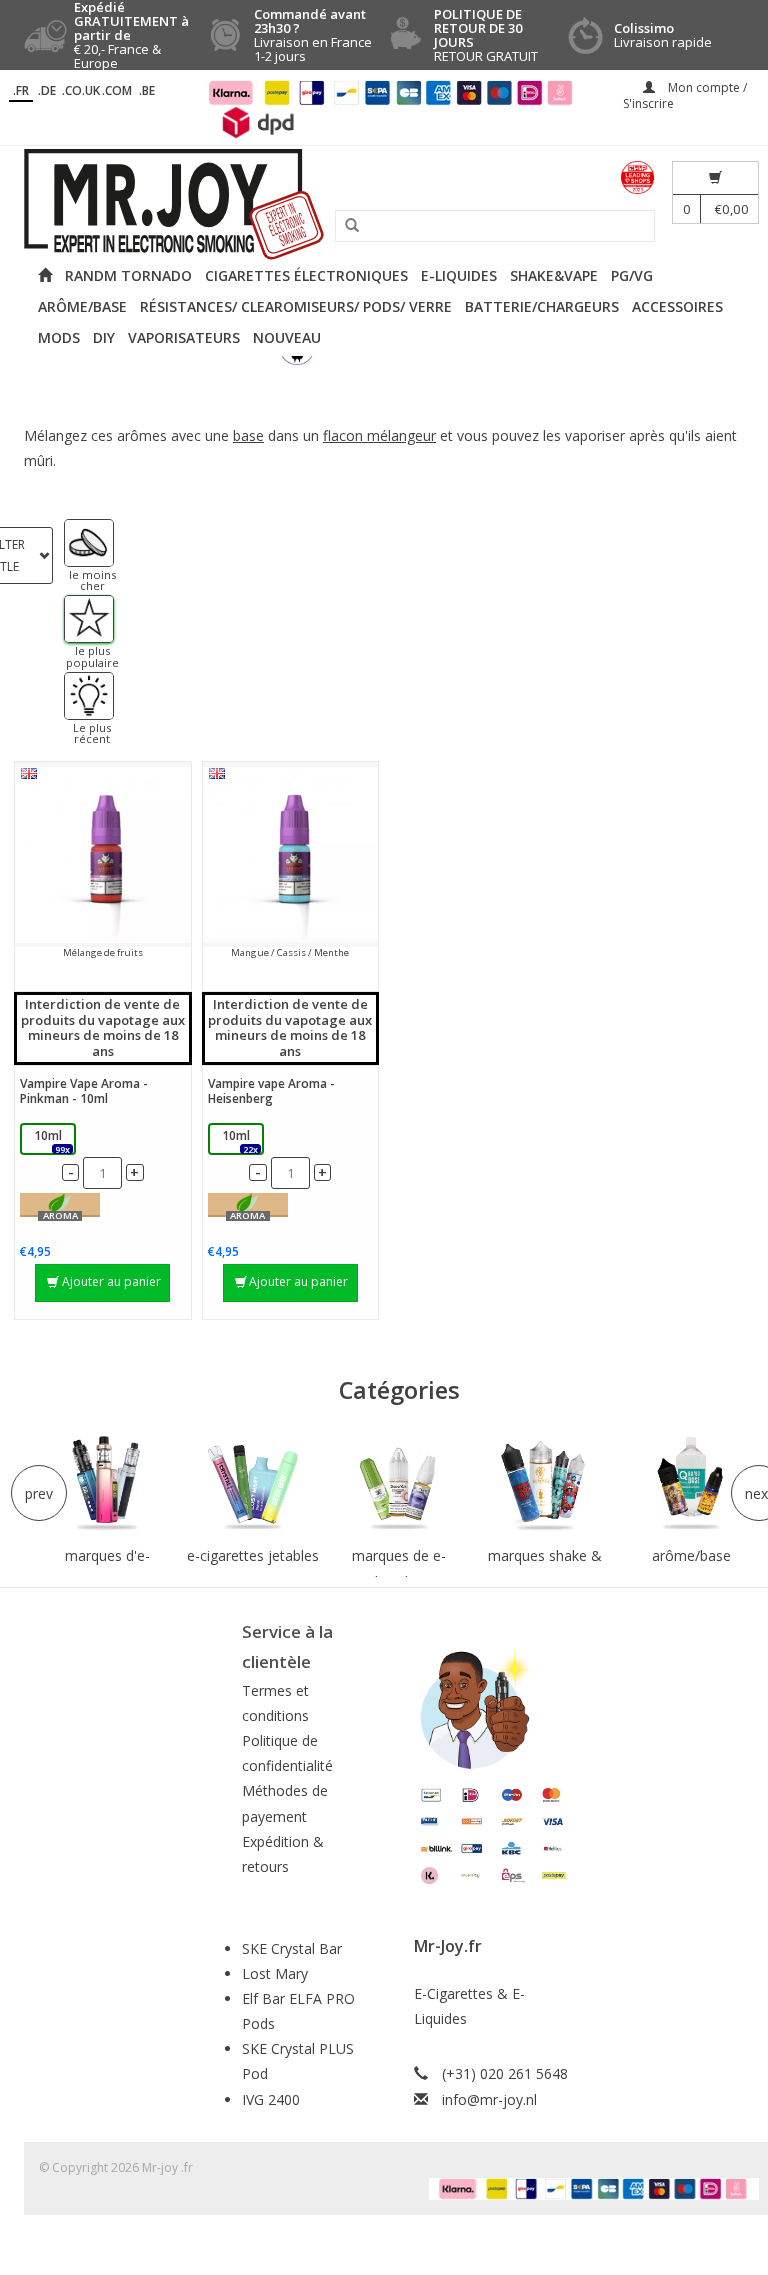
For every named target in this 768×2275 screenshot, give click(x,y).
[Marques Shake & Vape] (545, 1484)
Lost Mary (275, 1973)
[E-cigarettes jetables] (253, 1484)
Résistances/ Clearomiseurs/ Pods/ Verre (296, 306)
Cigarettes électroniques (306, 275)
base (248, 435)
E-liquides (459, 275)
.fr (21, 90)
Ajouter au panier (111, 1281)
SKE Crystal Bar (292, 1948)
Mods (59, 337)
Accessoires (677, 306)
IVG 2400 (271, 2099)
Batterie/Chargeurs (542, 306)
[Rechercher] (345, 226)
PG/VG (632, 275)
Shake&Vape (554, 275)
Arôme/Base (82, 306)
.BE (147, 90)
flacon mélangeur (379, 435)
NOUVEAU (287, 337)
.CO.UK (81, 90)
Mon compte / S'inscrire (685, 95)
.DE (47, 90)
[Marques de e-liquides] (399, 1484)
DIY (104, 337)
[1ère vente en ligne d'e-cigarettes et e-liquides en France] (384, 204)
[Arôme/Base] (691, 1484)
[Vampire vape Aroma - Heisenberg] (291, 854)
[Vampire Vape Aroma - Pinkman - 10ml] (103, 854)
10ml (52, 1140)
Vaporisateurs (184, 337)
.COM (117, 90)
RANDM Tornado (128, 275)
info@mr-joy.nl (489, 2099)
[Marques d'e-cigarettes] (107, 1484)
